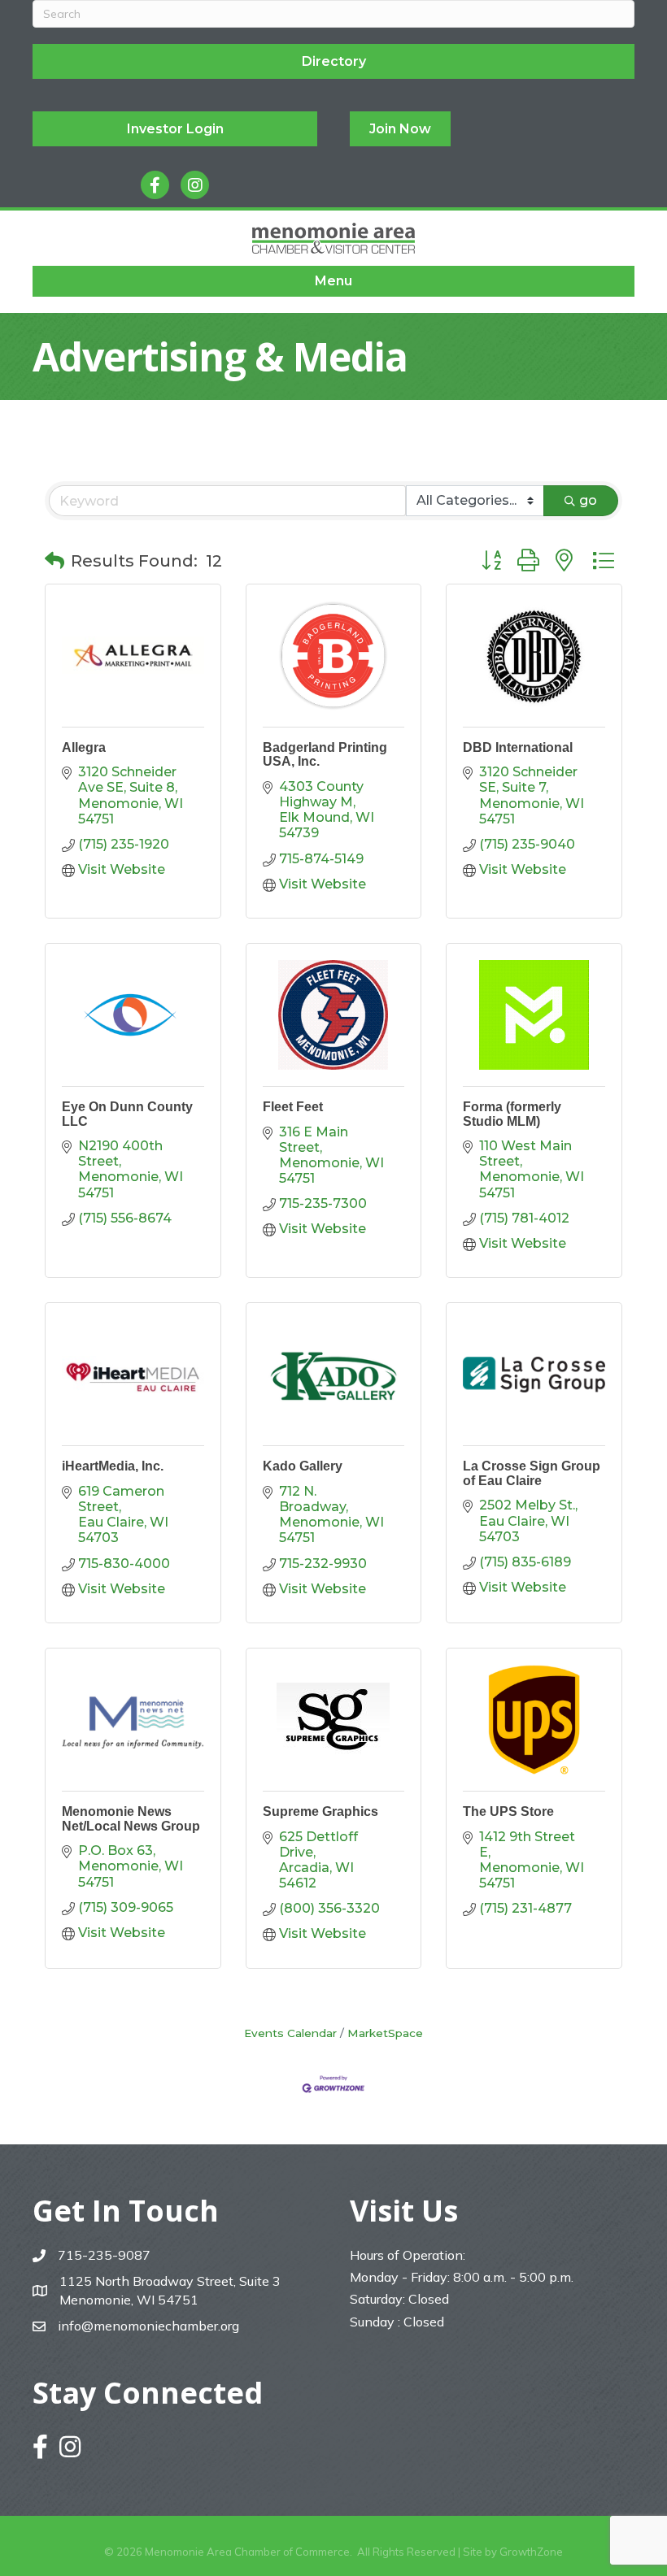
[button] (54, 561)
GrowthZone (531, 2552)
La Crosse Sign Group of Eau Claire (532, 1473)
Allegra (84, 747)
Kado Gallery (303, 1466)
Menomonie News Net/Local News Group (131, 1819)
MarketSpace (385, 2033)
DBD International (518, 747)
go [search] (588, 500)
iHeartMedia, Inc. (113, 1466)
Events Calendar (290, 2033)
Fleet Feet (293, 1107)
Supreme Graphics (320, 1811)
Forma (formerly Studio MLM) (512, 1114)
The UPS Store (508, 1811)
